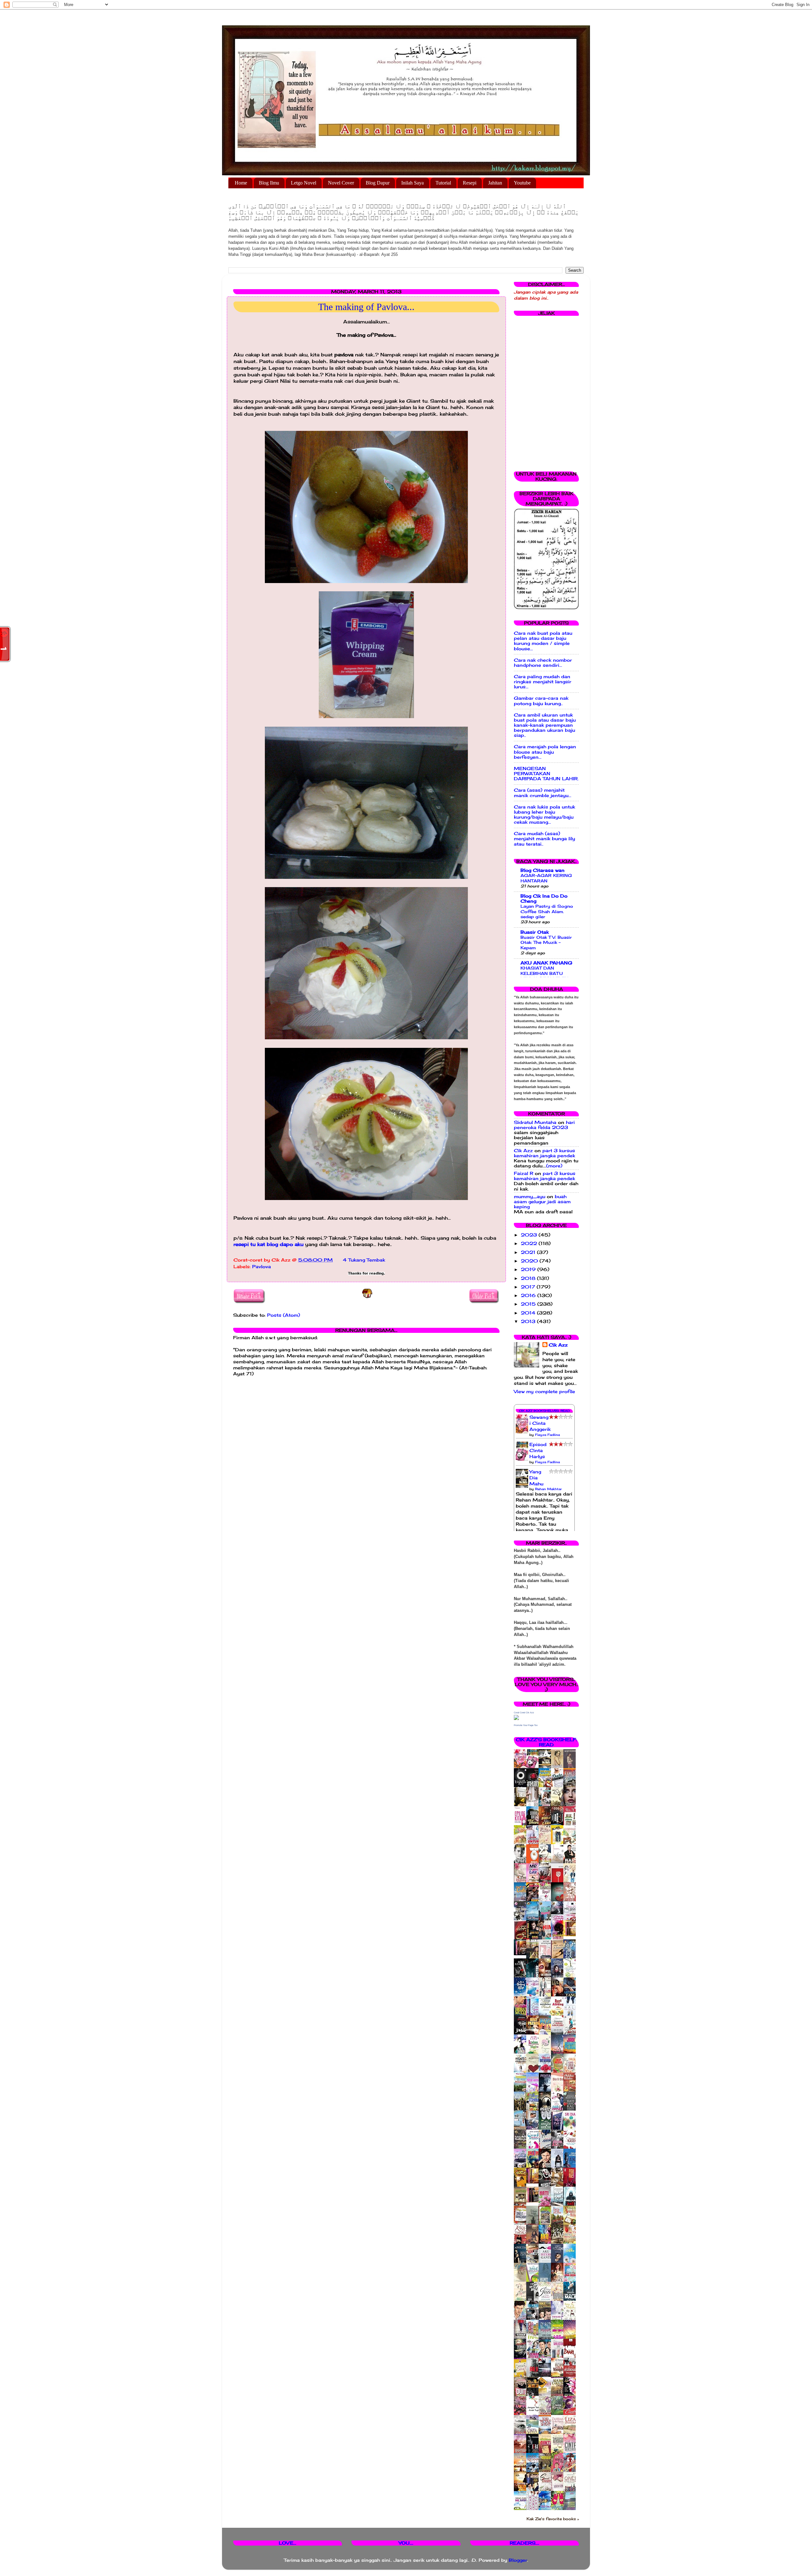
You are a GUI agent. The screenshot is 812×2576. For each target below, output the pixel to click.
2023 (530, 1235)
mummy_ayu (530, 1197)
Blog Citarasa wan (543, 870)
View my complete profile (544, 1392)
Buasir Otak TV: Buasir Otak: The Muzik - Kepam (546, 942)
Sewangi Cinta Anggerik (540, 1423)
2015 (529, 1304)
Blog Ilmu (269, 183)
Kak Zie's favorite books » (553, 2519)
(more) (554, 1166)
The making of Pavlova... (366, 307)
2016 (529, 1295)
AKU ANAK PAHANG (546, 963)
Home (241, 183)
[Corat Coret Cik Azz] (516, 1718)
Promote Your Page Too (526, 1725)
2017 (529, 1287)
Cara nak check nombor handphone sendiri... (543, 663)
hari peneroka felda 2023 (544, 1125)
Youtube (522, 183)
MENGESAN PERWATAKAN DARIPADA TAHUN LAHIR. (546, 774)
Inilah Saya (413, 183)
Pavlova (262, 1267)
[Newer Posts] (249, 1297)
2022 (530, 1243)
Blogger (518, 2560)
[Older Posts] (484, 1297)
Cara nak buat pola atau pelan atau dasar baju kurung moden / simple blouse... (543, 641)
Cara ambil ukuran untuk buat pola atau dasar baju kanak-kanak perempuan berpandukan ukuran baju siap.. (545, 725)
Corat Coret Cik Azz (524, 1713)
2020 (530, 1261)
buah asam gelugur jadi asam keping (542, 1202)
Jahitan (495, 183)
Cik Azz (523, 1151)
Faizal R (524, 1173)
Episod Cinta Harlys (538, 1450)
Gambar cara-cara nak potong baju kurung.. (541, 701)
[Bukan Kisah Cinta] (534, 2201)
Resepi (470, 183)
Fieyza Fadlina (547, 1435)
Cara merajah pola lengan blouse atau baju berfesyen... (545, 752)
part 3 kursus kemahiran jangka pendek (544, 1153)
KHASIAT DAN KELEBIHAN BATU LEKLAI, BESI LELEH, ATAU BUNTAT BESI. (545, 976)
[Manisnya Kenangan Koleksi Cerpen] (571, 1935)
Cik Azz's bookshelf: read (546, 1742)
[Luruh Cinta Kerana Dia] (534, 2182)
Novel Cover (341, 183)
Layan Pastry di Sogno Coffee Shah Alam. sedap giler (547, 911)
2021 (529, 1252)
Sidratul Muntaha (535, 1122)
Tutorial (443, 183)
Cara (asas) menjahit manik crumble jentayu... (543, 793)
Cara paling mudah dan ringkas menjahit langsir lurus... (543, 682)
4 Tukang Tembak (364, 1260)
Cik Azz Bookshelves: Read (544, 1411)
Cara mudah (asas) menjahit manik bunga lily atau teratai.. (544, 839)
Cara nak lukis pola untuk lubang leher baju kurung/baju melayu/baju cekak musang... (544, 815)
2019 (529, 1269)
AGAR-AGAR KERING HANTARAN (546, 878)
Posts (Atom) (284, 1315)
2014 (529, 1313)
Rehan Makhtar (548, 1489)
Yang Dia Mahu (536, 1478)
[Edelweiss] (522, 1954)
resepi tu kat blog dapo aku (268, 1244)
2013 (529, 1321)
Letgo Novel (304, 183)
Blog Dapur (378, 183)
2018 (529, 1278)
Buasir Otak (535, 932)
